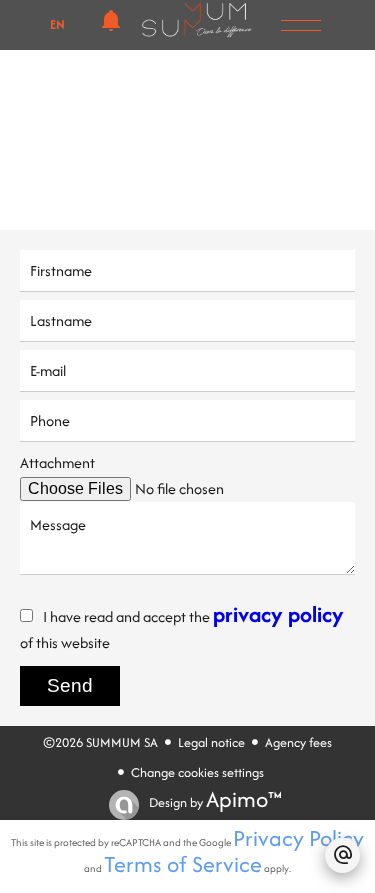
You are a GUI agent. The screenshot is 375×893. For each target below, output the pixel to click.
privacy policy (278, 614)
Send (70, 685)
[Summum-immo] (197, 31)
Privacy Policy (298, 838)
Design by (214, 802)
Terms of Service (183, 864)
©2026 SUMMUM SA (100, 742)
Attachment (57, 462)
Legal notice (211, 742)
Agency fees (298, 742)
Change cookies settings (197, 772)
